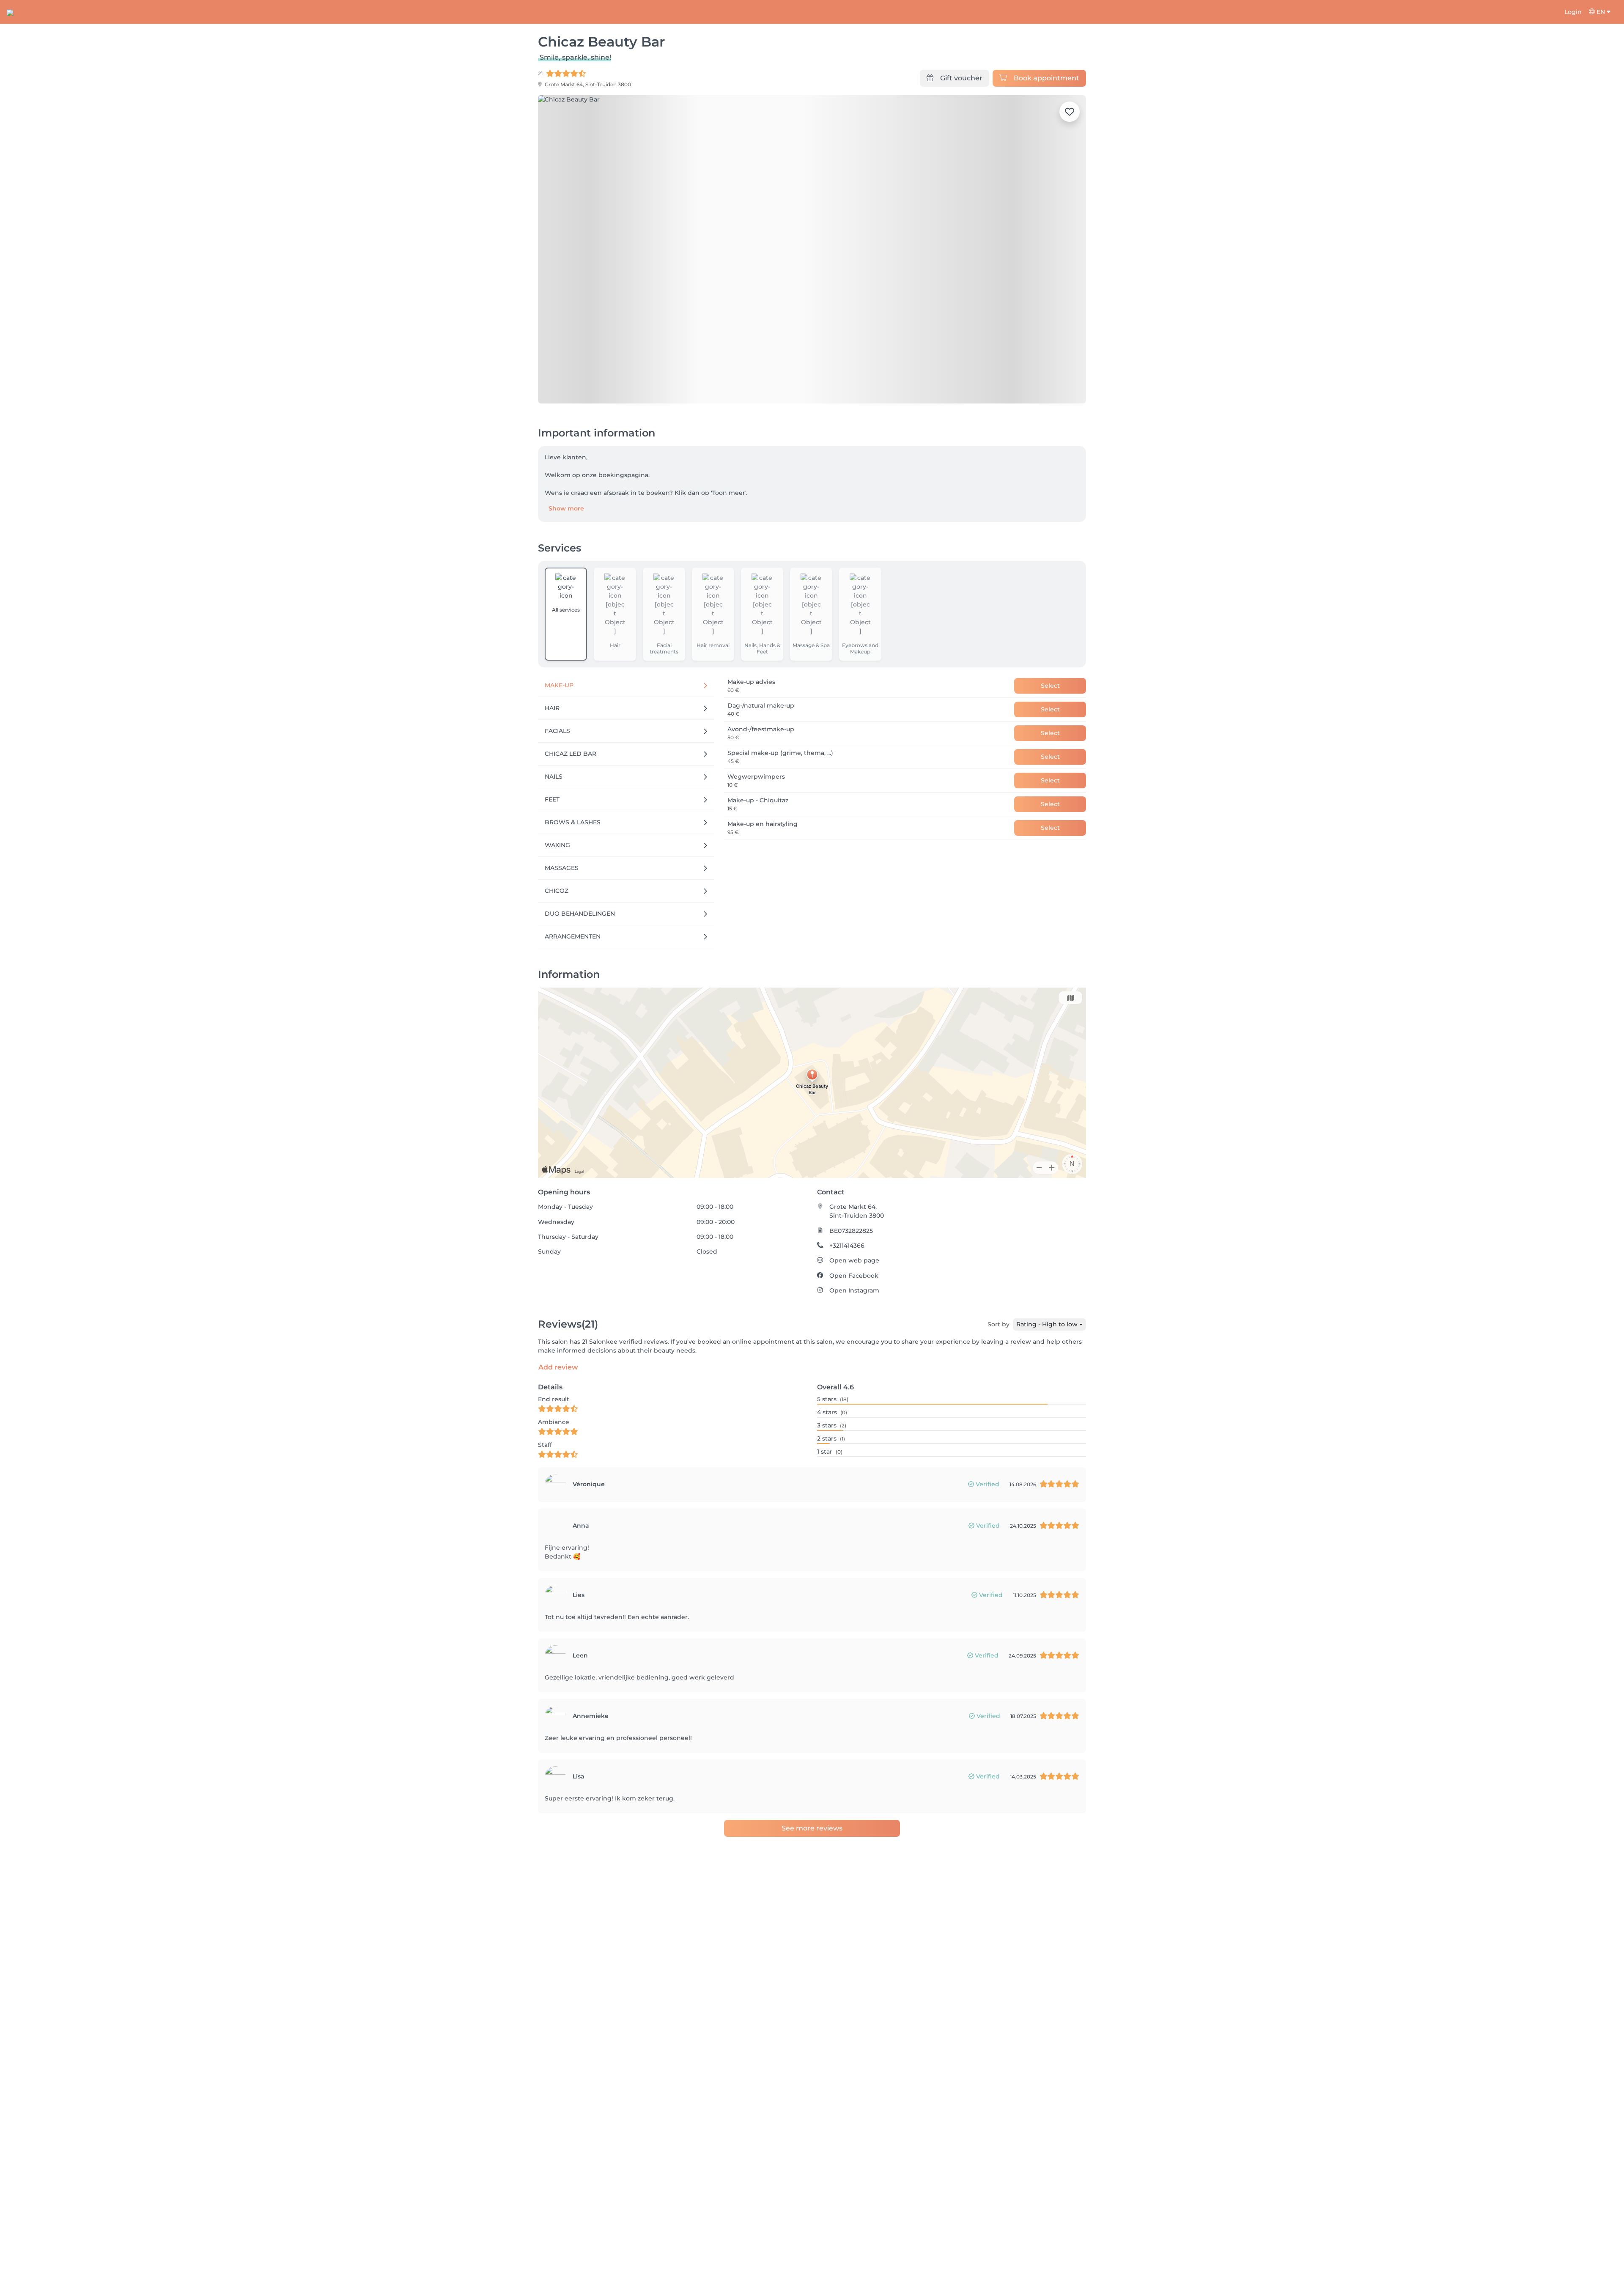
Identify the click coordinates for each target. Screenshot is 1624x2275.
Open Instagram (854, 1290)
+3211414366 (847, 1246)
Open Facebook (854, 1276)
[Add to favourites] (1070, 112)
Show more (566, 508)
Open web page (854, 1260)
